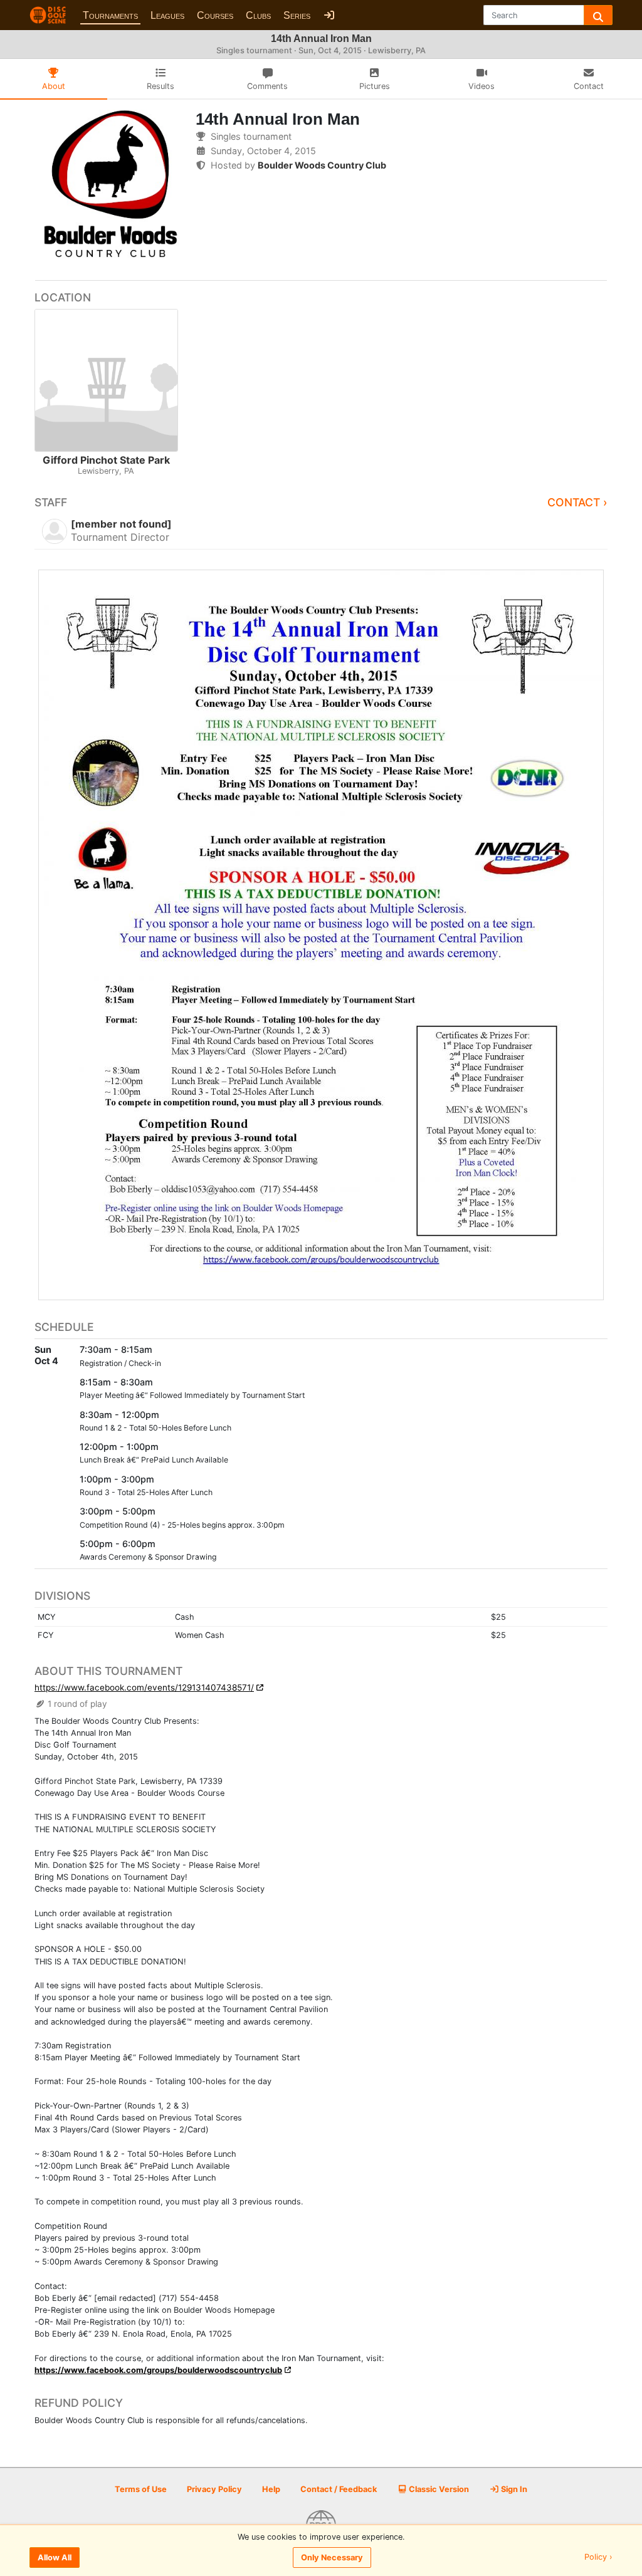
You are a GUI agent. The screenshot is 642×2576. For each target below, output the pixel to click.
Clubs (258, 15)
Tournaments (110, 15)
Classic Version (438, 2489)
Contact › (577, 502)
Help (271, 2489)
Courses (215, 15)
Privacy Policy (214, 2489)
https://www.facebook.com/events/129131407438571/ (144, 1687)
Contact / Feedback (339, 2489)
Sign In (513, 2489)
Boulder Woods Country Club (322, 165)
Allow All (55, 2558)
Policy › (598, 2558)
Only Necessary (332, 2558)
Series (297, 15)
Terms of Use (141, 2489)
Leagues (167, 15)
